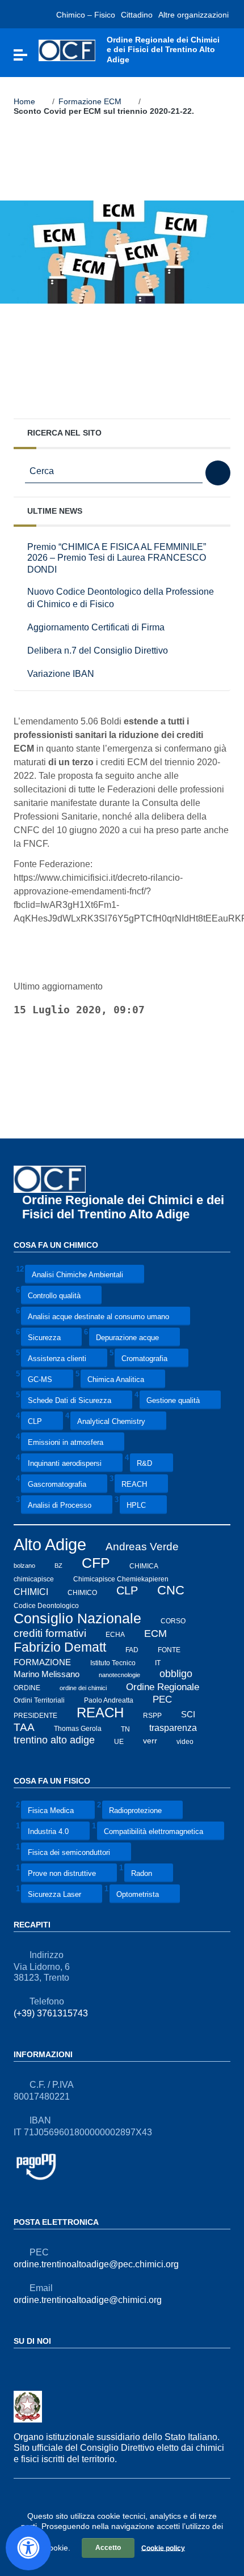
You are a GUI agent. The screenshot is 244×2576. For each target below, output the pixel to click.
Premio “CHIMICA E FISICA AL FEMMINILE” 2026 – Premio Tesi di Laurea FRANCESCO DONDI (117, 558)
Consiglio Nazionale (77, 1618)
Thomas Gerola (78, 1729)
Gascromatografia (57, 1485)
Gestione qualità (173, 1401)
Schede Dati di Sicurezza (70, 1401)
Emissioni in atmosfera (66, 1443)
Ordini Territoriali (39, 1700)
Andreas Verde (142, 1547)
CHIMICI (31, 1591)
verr (150, 1741)
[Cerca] (218, 473)
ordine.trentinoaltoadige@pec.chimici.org (96, 2264)
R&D (144, 1464)
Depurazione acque (127, 1338)
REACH (134, 1485)
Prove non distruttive (62, 1873)
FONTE (169, 1649)
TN (125, 1729)
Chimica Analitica (116, 1380)
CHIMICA (144, 1566)
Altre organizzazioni (193, 15)
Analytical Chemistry (111, 1422)
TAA (24, 1727)
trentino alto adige (54, 1740)
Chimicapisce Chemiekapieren (121, 1579)
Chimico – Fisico (86, 15)
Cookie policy (163, 2548)
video (185, 1741)
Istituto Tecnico (113, 1663)
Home (24, 101)
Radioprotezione (135, 1811)
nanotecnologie (119, 1675)
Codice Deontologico (46, 1606)
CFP (96, 1563)
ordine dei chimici (83, 1687)
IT (158, 1663)
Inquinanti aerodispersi (65, 1464)
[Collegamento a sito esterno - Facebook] (20, 2366)
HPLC (136, 1506)
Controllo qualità (54, 1296)
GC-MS (40, 1380)
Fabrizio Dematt (60, 1647)
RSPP (152, 1715)
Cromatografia (144, 1359)
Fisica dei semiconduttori (69, 1852)
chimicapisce (34, 1579)
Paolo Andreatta (109, 1700)
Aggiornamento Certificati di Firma (96, 627)
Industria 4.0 (48, 1831)
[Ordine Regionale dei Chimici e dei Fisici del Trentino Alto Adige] (67, 50)
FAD (132, 1649)
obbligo (176, 1674)
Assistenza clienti (57, 1359)
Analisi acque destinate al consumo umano (98, 1317)
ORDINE (27, 1687)
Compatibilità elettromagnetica (153, 1831)
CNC (171, 1590)
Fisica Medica (51, 1811)
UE (119, 1741)
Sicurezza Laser (54, 1894)
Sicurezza (44, 1338)
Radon (142, 1873)
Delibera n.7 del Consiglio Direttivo (98, 650)
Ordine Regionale (163, 1686)
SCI (188, 1715)
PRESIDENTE (35, 1715)
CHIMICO (82, 1592)
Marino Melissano (47, 1674)
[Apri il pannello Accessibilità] (28, 2548)
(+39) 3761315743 (51, 2013)
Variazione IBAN (61, 673)
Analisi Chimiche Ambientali (77, 1275)
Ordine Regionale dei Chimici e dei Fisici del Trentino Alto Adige (123, 1207)
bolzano (24, 1566)
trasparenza (173, 1728)
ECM (155, 1633)
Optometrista (138, 1894)
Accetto (108, 2548)
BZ (58, 1566)
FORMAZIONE (42, 1662)
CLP (35, 1422)
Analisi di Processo (60, 1506)
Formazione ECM (90, 101)
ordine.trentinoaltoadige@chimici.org (88, 2300)
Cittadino (137, 15)
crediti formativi (50, 1633)
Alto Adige (50, 1544)
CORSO (173, 1621)
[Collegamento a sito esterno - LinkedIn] (41, 2366)
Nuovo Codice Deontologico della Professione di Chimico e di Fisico (121, 598)
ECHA (115, 1635)
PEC (162, 1699)
